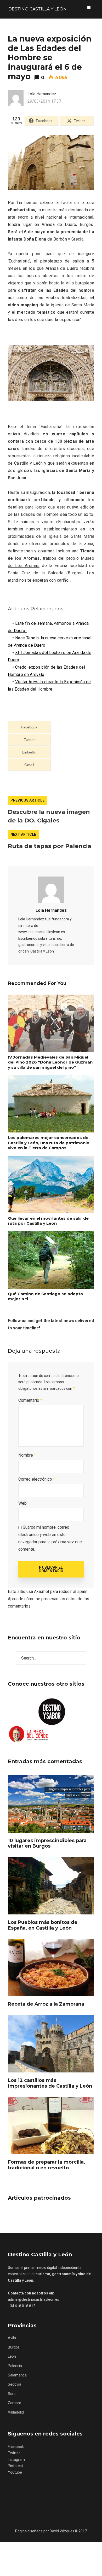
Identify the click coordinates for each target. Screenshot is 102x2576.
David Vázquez (62, 2531)
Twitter (14, 2453)
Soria (12, 2394)
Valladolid (16, 2412)
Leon (12, 2356)
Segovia (15, 2384)
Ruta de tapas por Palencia (50, 846)
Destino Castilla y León (38, 9)
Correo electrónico (37, 1479)
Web (22, 1503)
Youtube (15, 2472)
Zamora (15, 2403)
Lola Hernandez (51, 910)
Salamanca (17, 2375)
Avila (12, 2338)
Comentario (30, 1400)
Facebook (16, 2447)
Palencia (15, 2366)
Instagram (16, 2460)
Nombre (27, 1455)
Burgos (14, 2347)
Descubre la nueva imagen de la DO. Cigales (49, 816)
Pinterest (15, 2466)
